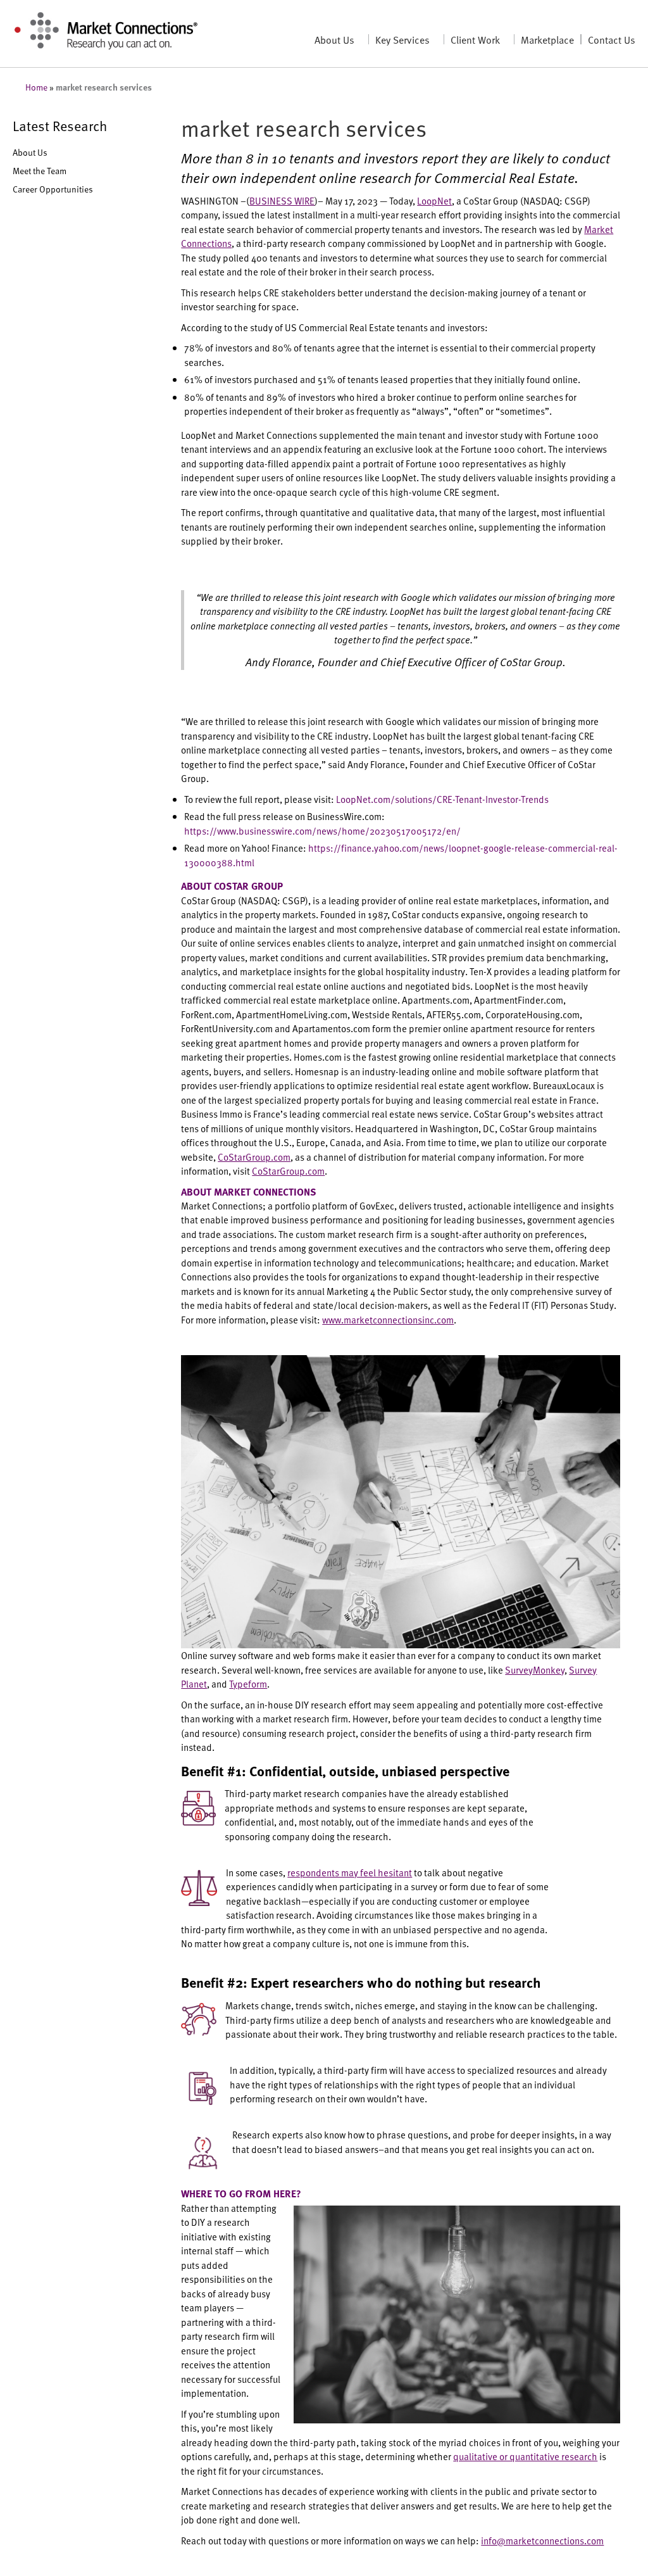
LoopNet (434, 200)
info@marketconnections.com (542, 2540)
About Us (334, 39)
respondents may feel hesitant (350, 1872)
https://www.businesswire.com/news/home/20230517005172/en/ (322, 830)
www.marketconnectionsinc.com (388, 1319)
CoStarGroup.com (254, 1157)
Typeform (248, 1683)
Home (36, 87)
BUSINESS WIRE (282, 200)
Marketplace (547, 39)
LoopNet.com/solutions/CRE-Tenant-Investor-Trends (442, 799)
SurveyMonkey (535, 1670)
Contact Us (612, 39)
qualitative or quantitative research (525, 2456)
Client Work (475, 39)
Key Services (402, 39)
